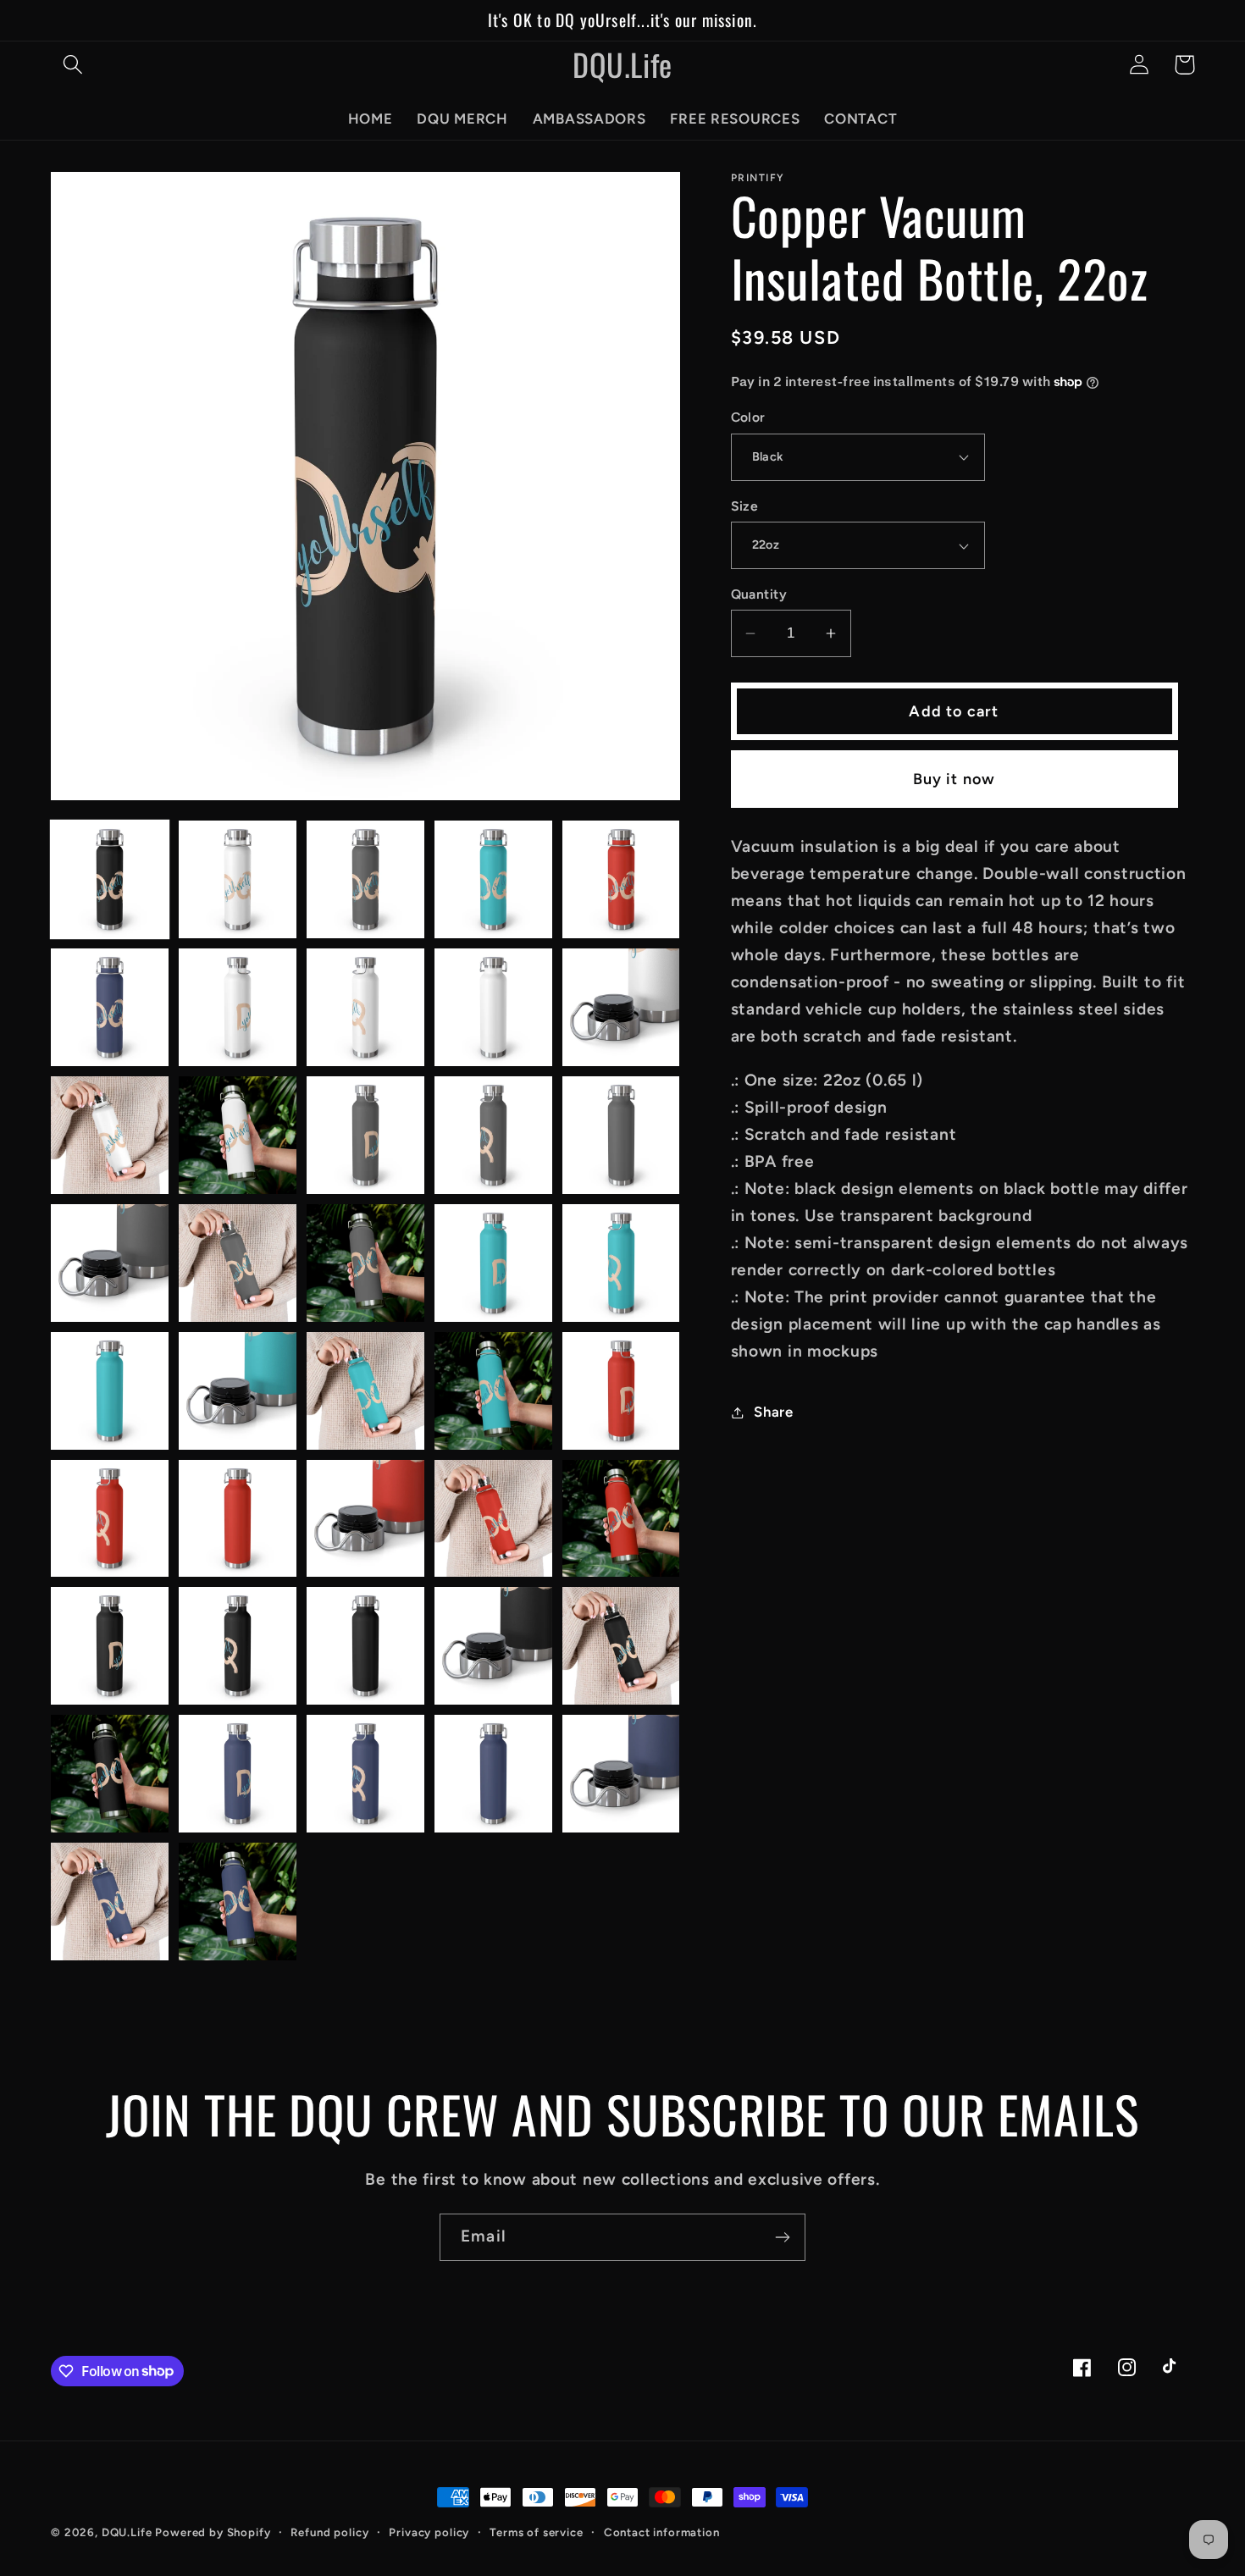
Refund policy (329, 2532)
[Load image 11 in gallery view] (110, 1135)
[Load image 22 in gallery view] (238, 1391)
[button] (73, 65)
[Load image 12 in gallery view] (238, 1135)
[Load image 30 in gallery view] (621, 1519)
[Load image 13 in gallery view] (365, 1135)
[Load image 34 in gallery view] (493, 1646)
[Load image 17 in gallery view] (238, 1263)
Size (745, 506)
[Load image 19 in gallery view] (493, 1263)
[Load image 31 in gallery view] (110, 1646)
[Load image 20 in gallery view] (621, 1263)
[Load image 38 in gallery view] (365, 1774)
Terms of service (536, 2532)
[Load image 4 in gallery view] (493, 879)
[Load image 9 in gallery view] (493, 1007)
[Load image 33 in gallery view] (365, 1646)
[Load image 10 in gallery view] (621, 1007)
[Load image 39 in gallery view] (493, 1774)
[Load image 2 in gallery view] (238, 879)
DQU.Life (127, 2532)
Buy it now (955, 779)
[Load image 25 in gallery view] (621, 1391)
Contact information (662, 2532)
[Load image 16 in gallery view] (110, 1263)
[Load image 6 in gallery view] (110, 1007)
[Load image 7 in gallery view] (238, 1007)
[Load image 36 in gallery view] (110, 1774)
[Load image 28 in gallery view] (365, 1519)
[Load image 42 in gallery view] (238, 1902)
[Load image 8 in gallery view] (365, 1007)
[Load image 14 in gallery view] (493, 1135)
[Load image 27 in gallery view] (238, 1519)
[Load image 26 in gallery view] (110, 1519)
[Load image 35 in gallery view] (621, 1646)
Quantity (759, 594)
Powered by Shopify (213, 2532)
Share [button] (774, 1412)
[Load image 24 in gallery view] (493, 1391)
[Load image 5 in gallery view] (621, 879)
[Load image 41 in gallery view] (110, 1902)
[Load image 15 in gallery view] (621, 1135)
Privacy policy (429, 2532)
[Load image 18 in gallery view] (365, 1263)
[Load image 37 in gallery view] (238, 1774)
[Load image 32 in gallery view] (238, 1646)
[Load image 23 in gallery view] (365, 1391)
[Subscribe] (782, 2237)
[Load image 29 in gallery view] (493, 1519)
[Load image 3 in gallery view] (365, 879)
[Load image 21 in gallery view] (110, 1391)
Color (748, 417)
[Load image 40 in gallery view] (621, 1774)
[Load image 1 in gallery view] (110, 879)
